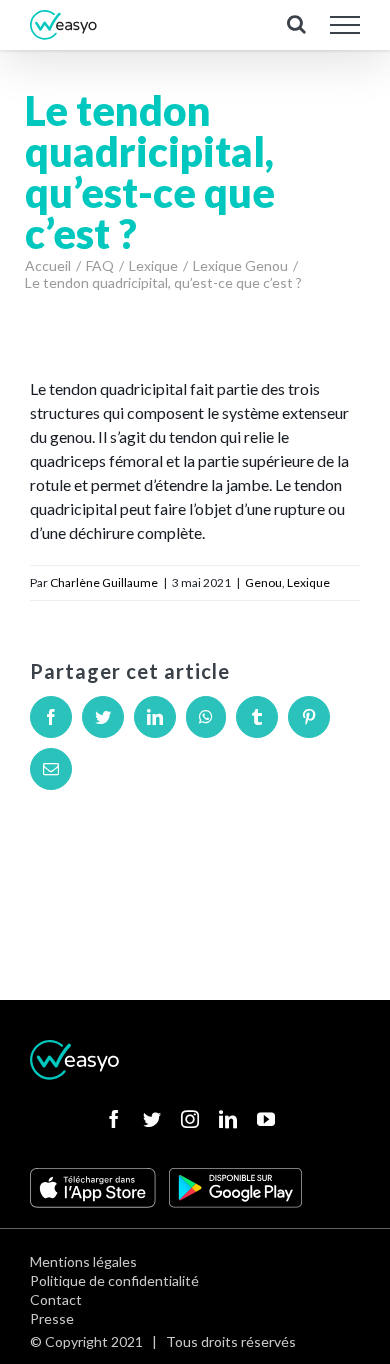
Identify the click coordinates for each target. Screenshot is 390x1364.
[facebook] (114, 1119)
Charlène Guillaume (104, 582)
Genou (263, 582)
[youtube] (266, 1119)
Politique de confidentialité (114, 1280)
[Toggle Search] (296, 24)
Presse (52, 1318)
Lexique (308, 582)
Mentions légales (83, 1261)
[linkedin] (228, 1119)
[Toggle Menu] (345, 25)
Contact (56, 1299)
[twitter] (152, 1119)
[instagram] (190, 1119)
